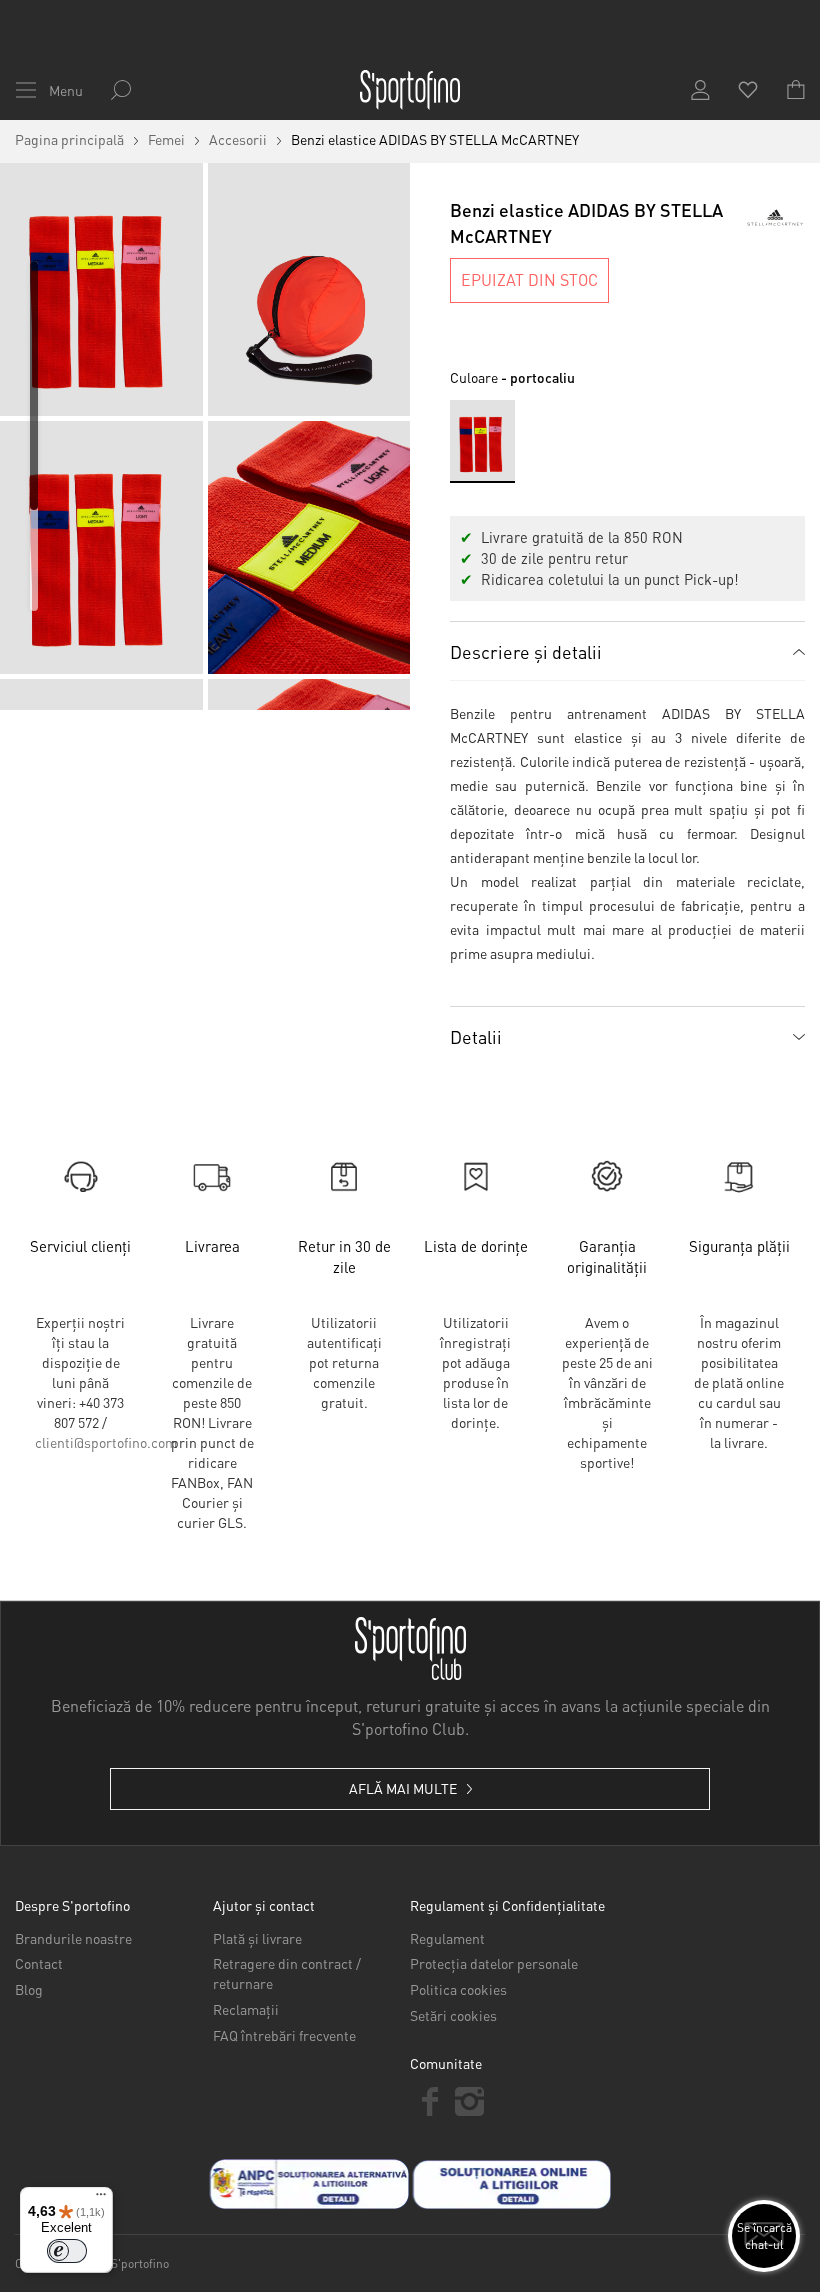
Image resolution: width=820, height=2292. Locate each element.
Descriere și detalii (526, 651)
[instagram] (470, 2101)
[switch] (67, 2251)
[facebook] (430, 2101)
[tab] (627, 651)
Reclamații (246, 2009)
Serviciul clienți (80, 1246)
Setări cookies (453, 2015)
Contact (39, 1963)
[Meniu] (101, 2199)
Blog (29, 1989)
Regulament (447, 1938)
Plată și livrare (257, 1938)
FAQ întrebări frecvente (284, 2035)
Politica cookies (458, 1989)
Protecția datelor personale (494, 1963)
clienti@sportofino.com (106, 1442)
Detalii (476, 1036)
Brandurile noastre (73, 1938)
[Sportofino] (410, 90)
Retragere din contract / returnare (287, 1973)
